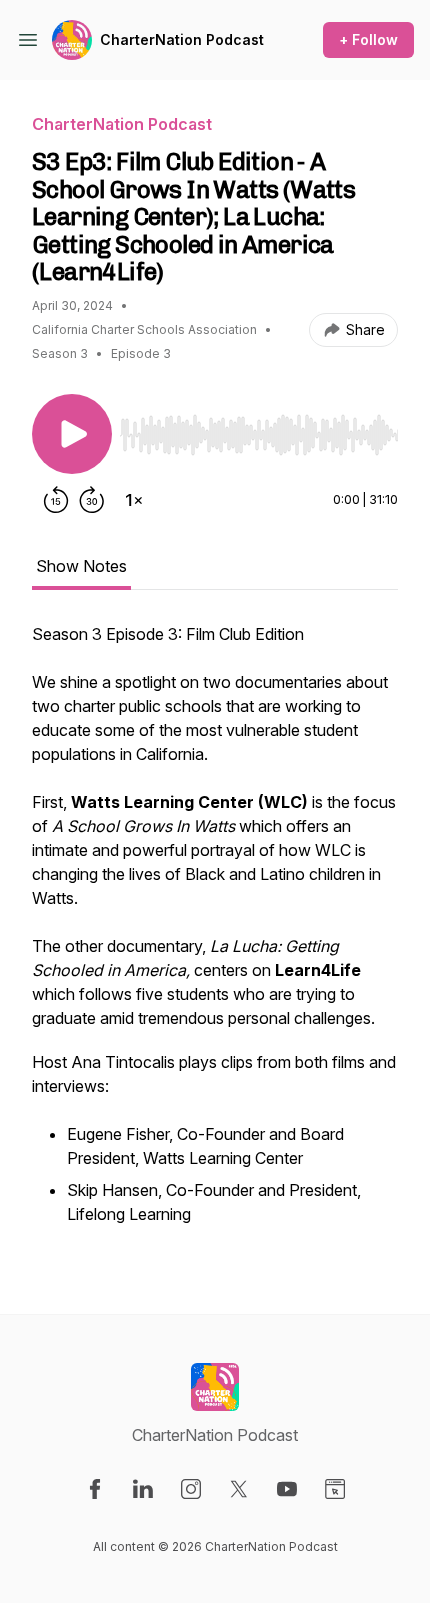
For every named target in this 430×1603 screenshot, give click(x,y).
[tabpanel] (215, 936)
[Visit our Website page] (335, 1489)
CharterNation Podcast (182, 39)
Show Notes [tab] (81, 566)
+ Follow (368, 39)
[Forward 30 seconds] (92, 500)
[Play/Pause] (72, 434)
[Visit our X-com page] (239, 1489)
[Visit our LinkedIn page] (143, 1489)
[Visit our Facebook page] (95, 1489)
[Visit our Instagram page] (191, 1489)
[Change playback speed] (134, 500)
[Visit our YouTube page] (287, 1489)
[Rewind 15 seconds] (56, 500)
